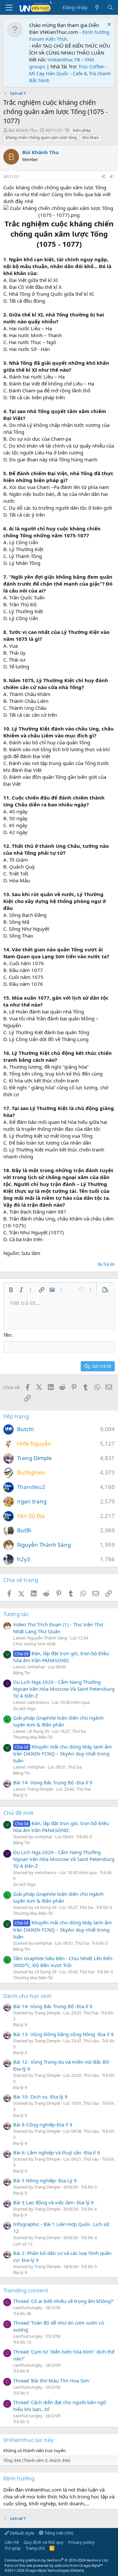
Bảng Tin (22, 1673)
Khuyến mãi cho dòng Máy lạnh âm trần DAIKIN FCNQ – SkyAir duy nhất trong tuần (62, 1753)
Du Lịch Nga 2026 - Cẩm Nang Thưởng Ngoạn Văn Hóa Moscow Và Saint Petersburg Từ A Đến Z (64, 1689)
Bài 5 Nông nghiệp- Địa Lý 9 (45, 2180)
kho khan (90, 138)
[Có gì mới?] (97, 7)
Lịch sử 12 (23, 2244)
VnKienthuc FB (64, 59)
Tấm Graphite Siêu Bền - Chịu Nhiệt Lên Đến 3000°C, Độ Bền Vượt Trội (63, 1962)
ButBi (24, 1530)
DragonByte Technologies (48, 2570)
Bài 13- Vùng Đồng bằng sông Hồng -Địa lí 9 (63, 2034)
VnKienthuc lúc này (29, 2440)
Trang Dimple (34, 1458)
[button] (11, 1290)
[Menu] (9, 8)
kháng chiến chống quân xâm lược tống (41, 138)
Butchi (25, 1429)
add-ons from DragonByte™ (79, 2565)
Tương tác (16, 1614)
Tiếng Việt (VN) (58, 2533)
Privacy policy (81, 2542)
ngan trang (32, 1501)
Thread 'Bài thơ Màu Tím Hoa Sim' (51, 2380)
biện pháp (82, 130)
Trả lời (109, 1264)
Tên (7, 1335)
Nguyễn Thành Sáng (44, 1545)
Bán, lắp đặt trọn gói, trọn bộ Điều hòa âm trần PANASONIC (61, 1657)
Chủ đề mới (18, 1813)
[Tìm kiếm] (110, 7)
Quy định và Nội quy (44, 2542)
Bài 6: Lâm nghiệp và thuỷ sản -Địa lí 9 (57, 2152)
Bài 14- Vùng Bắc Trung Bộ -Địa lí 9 (53, 1782)
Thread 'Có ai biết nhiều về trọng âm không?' (64, 2301)
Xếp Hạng (16, 1416)
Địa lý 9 (20, 1795)
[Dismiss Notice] (108, 25)
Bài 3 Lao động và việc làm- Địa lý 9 (53, 2202)
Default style (21, 2533)
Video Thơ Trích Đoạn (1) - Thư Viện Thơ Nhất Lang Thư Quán (58, 1628)
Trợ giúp (13, 2548)
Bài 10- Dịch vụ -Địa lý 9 (40, 2097)
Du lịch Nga (24, 1708)
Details (77, 2570)
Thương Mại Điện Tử (33, 1737)
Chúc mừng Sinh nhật (34, 1644)
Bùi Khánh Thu (23, 130)
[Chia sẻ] (103, 177)
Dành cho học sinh (28, 1996)
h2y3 (24, 1559)
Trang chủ (35, 2548)
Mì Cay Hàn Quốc (49, 73)
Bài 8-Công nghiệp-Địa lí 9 (43, 2124)
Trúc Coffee (91, 66)
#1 (112, 177)
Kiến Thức (57, 39)
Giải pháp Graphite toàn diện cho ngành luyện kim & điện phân (58, 1721)
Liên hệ (12, 2542)
